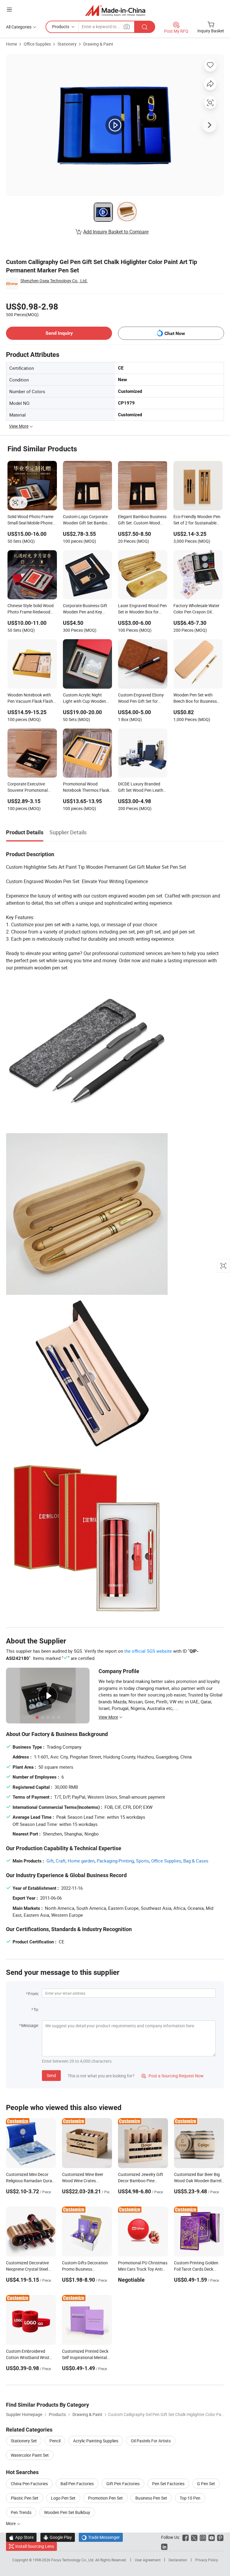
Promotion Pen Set (105, 2498)
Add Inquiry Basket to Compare (116, 232)
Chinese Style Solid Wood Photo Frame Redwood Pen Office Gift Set (31, 609)
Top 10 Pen (190, 2498)
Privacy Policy (207, 2560)
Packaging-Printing (115, 1861)
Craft (61, 1861)
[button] (9, 9)
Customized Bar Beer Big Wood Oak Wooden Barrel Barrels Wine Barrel (198, 2181)
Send (51, 2075)
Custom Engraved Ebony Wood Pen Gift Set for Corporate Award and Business (141, 699)
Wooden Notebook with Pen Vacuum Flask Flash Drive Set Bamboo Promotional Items (30, 699)
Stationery (67, 44)
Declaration (178, 2560)
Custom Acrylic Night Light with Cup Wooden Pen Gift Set (84, 699)
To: (36, 2009)
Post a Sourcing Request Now (172, 2076)
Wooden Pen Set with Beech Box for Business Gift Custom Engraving (195, 699)
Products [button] (61, 27)
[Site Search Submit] (145, 27)
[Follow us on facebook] (186, 2537)
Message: (30, 2025)
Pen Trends (21, 2512)
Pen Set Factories (168, 2484)
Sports (143, 1861)
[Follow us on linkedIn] (164, 2546)
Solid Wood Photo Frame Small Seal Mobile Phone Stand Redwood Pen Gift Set (30, 520)
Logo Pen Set (63, 2498)
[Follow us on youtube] (212, 2537)
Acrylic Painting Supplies (96, 2441)
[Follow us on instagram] (203, 2537)
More (11, 2523)
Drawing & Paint (98, 44)
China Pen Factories (29, 2484)
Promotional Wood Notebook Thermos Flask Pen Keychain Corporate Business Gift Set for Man (86, 788)
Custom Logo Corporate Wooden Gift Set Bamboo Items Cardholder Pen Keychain (86, 520)
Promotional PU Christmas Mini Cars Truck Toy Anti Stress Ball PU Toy (143, 2269)
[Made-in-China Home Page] (115, 10)
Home (12, 44)
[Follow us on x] (194, 2537)
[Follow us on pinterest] (220, 2537)
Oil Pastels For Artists (151, 2441)
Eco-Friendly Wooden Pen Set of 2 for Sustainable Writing (197, 520)
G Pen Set (206, 2484)
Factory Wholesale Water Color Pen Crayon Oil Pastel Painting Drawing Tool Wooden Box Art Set (196, 609)
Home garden (81, 1861)
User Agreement (148, 2560)
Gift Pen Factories (123, 2484)
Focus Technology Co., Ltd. (73, 2560)
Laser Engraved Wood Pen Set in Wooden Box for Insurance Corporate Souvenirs (142, 609)
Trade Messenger (101, 2537)
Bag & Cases (196, 1861)
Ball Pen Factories (77, 2484)
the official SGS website (148, 1651)
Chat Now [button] (175, 333)
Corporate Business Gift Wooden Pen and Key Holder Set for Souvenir (85, 609)
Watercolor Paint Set (30, 2455)
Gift (50, 1861)
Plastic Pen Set (25, 2498)
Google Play (58, 2537)
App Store (21, 2537)
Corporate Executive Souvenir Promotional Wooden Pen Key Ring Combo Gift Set (28, 788)
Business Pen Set (151, 2498)
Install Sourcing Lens (35, 2546)
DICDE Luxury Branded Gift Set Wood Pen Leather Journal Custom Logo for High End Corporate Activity (142, 788)
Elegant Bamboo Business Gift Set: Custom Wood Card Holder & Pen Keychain (142, 520)
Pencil (55, 2441)
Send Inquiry (59, 333)
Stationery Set (24, 2441)
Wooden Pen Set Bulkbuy (67, 2512)
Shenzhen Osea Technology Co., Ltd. (54, 281)
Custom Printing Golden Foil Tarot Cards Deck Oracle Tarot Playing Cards (199, 2269)
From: (34, 1994)
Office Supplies (37, 44)
